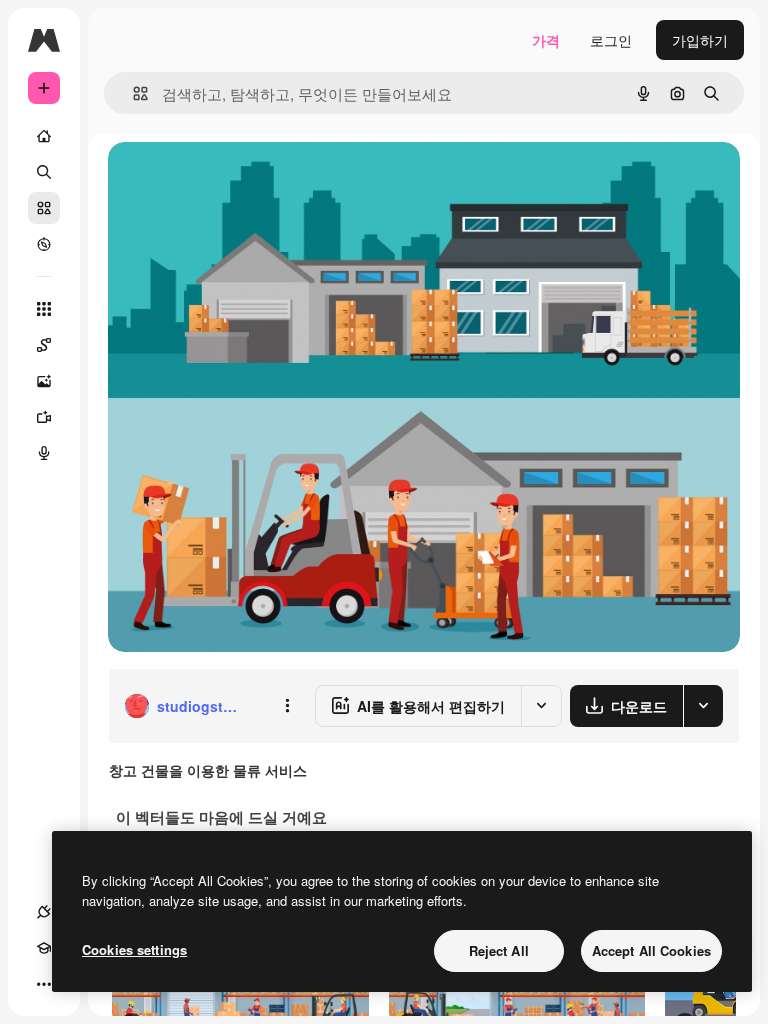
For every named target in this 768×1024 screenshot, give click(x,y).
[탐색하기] (44, 244)
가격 (546, 40)
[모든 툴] (44, 309)
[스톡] (44, 208)
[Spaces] (44, 345)
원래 (223, 179)
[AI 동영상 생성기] (44, 417)
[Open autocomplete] (132, 93)
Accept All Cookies (651, 950)
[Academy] (44, 948)
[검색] (44, 172)
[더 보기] (44, 984)
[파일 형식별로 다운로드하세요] (703, 706)
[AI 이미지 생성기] (44, 381)
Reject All (499, 950)
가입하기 (700, 40)
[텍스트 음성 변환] (44, 453)
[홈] (44, 136)
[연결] (44, 912)
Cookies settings (134, 949)
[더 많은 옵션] (287, 706)
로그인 (611, 40)
